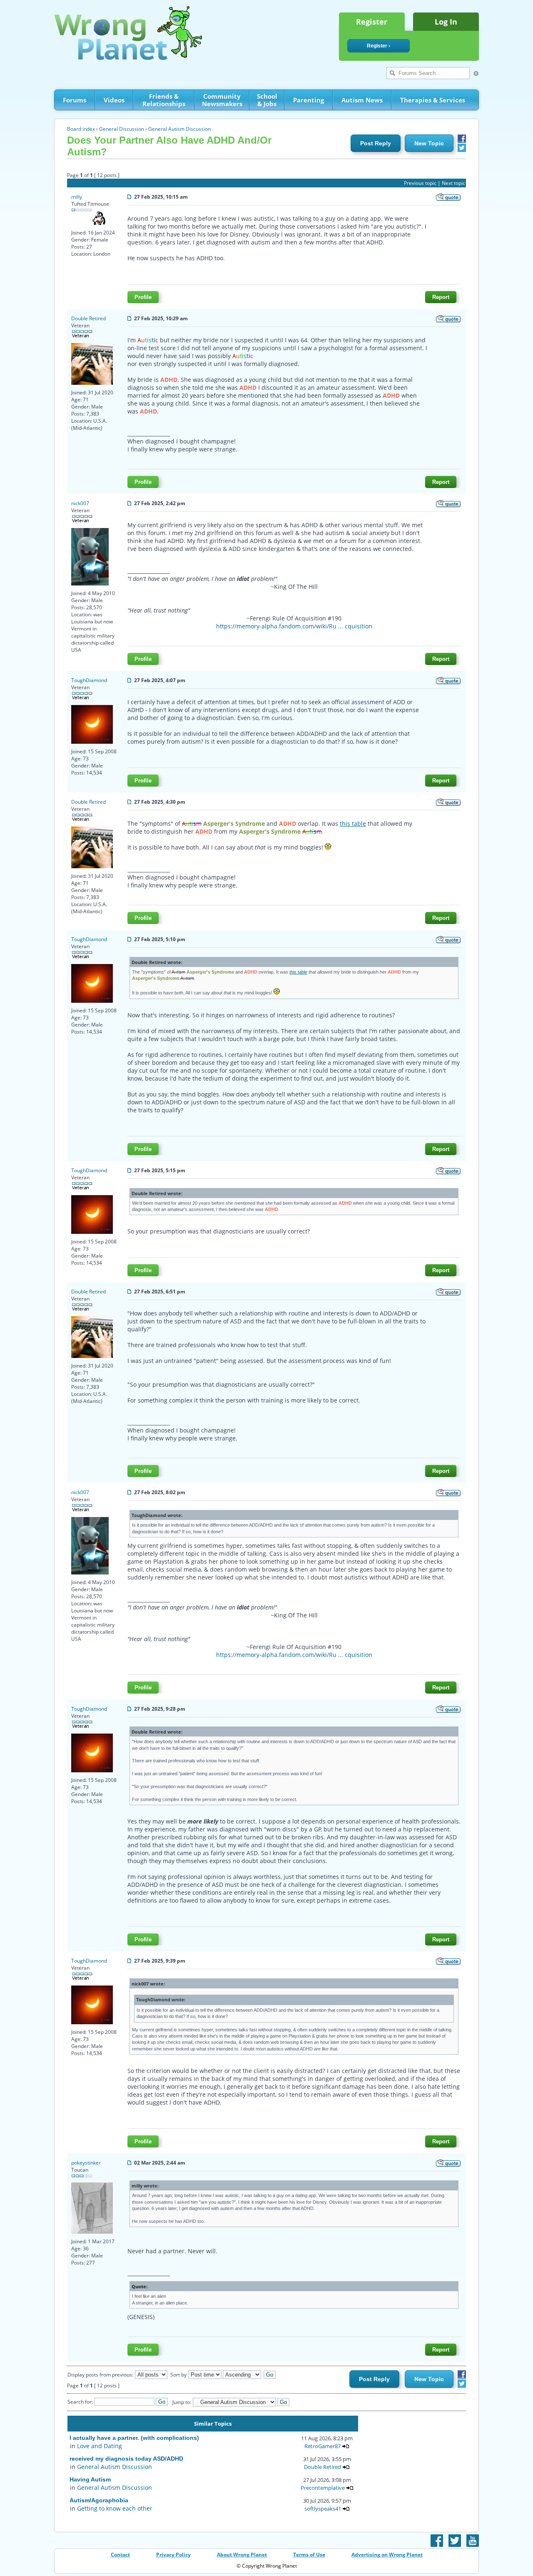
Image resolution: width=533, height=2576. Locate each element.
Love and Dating (100, 2446)
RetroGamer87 (323, 2446)
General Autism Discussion (179, 129)
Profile (143, 297)
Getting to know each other (115, 2508)
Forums (75, 100)
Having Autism (90, 2479)
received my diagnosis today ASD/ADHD (126, 2459)
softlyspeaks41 (323, 2509)
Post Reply (376, 143)
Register (372, 22)
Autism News (362, 100)
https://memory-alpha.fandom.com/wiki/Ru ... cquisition (294, 626)
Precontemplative (323, 2488)
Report (441, 297)
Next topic (453, 183)
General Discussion (122, 129)
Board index (81, 129)
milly (77, 197)
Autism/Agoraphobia (99, 2500)
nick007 (80, 503)
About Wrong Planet (242, 2555)
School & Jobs (267, 100)
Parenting (309, 100)
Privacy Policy (173, 2555)
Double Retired (88, 318)
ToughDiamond (89, 680)
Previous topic (420, 183)
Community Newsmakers (222, 100)
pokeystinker (86, 2163)
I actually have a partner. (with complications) (134, 2438)
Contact (120, 2555)
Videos (114, 100)
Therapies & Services (433, 100)
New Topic (429, 143)
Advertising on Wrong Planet (387, 2555)
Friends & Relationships (164, 100)
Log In (446, 22)
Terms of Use (309, 2555)
